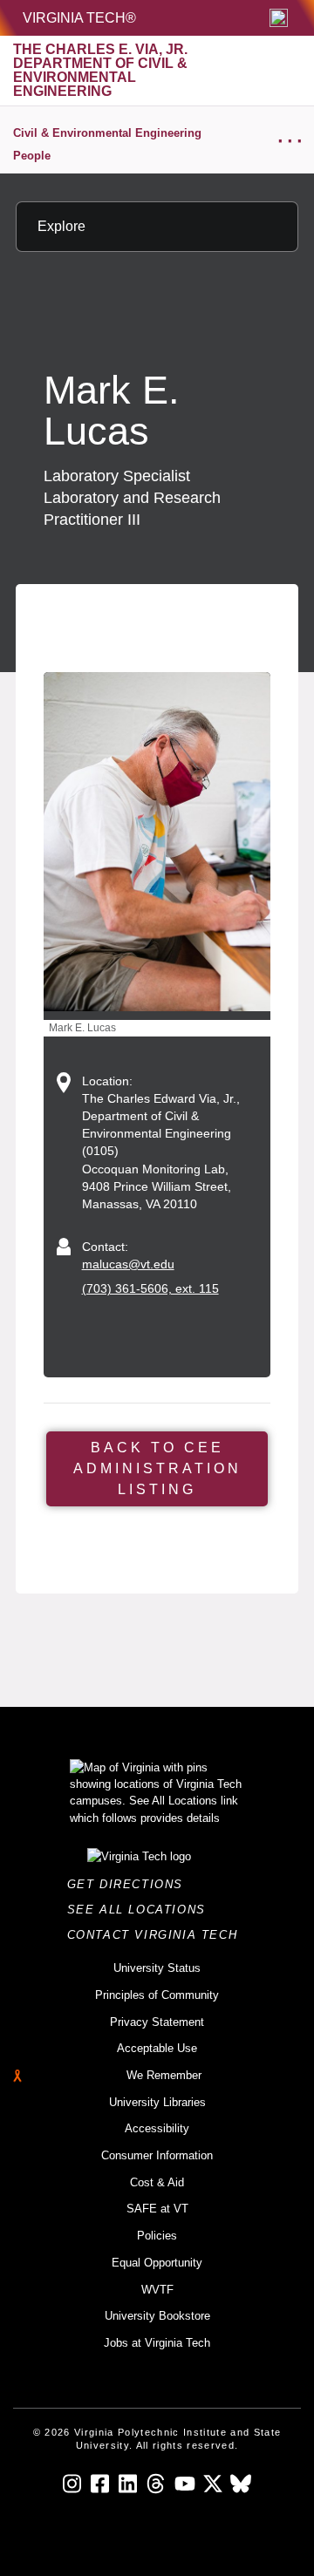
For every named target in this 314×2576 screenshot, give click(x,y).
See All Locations (141, 1910)
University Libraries (157, 2102)
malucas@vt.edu (128, 1264)
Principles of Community (157, 1995)
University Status (157, 1968)
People (32, 156)
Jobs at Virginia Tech (157, 2343)
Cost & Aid (157, 2182)
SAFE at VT (157, 2209)
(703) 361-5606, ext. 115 (150, 1288)
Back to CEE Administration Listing (157, 1468)
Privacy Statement (157, 2022)
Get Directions (130, 1884)
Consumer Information (157, 2155)
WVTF (157, 2290)
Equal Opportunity (157, 2263)
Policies (157, 2236)
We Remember (164, 2075)
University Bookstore (157, 2316)
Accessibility (157, 2128)
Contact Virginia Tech (157, 1935)
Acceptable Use (157, 2048)
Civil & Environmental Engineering (107, 133)
